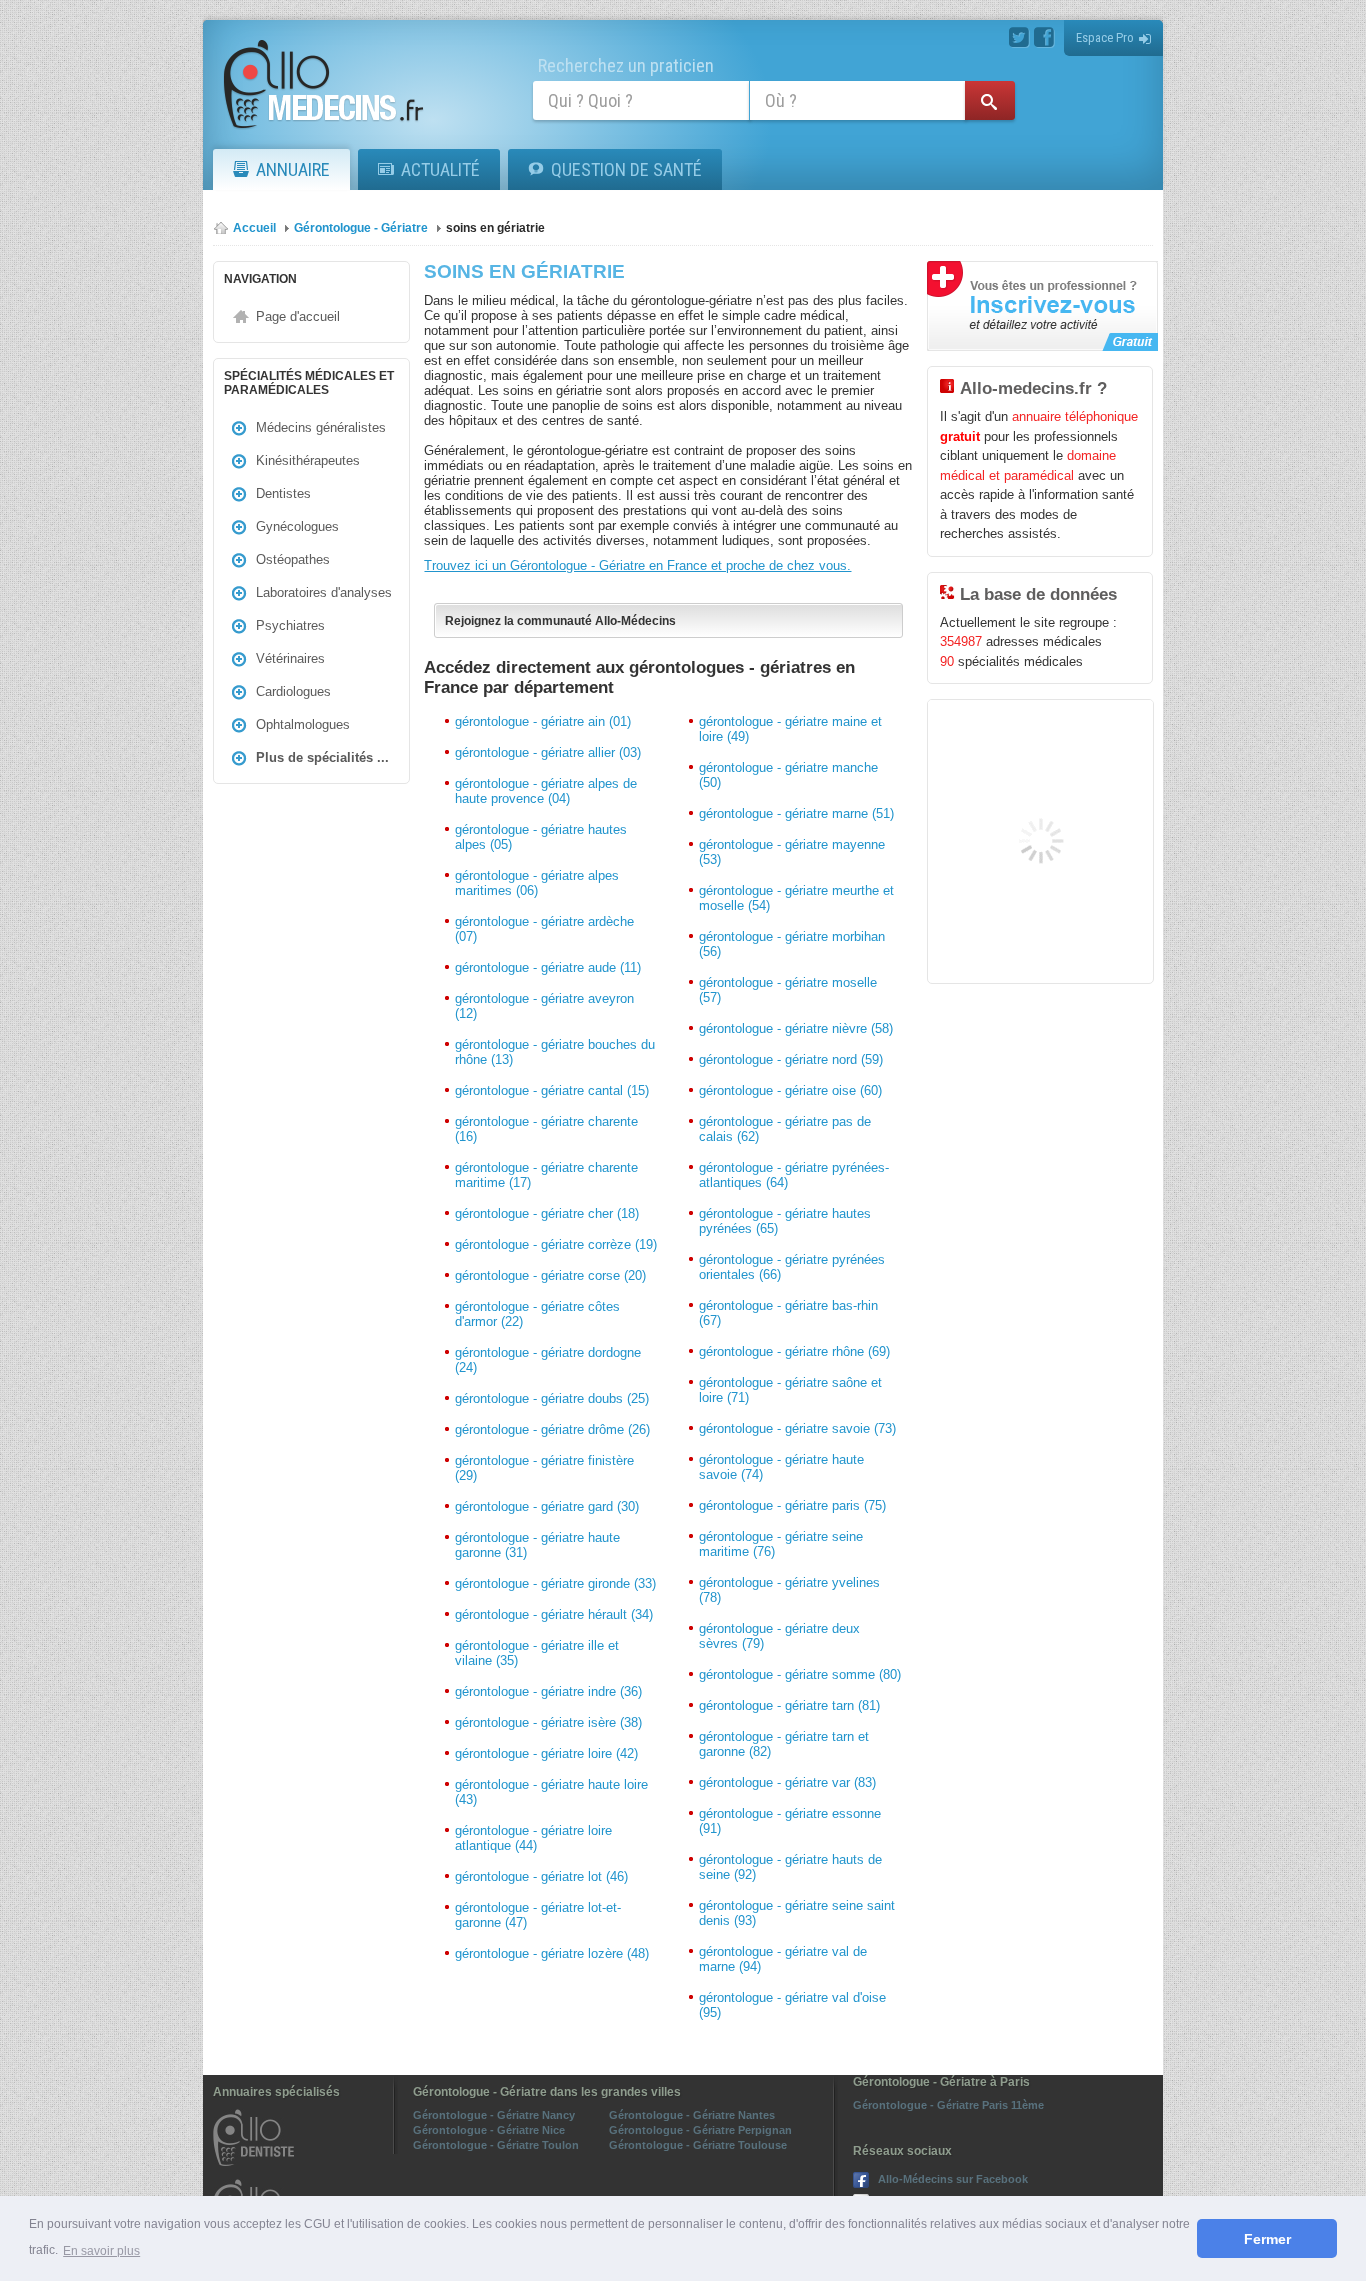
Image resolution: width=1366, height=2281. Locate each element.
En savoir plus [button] (101, 2251)
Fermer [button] (1267, 2239)
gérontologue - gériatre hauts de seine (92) (790, 1867)
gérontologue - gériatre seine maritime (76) (781, 1544)
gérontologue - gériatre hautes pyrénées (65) (785, 1221)
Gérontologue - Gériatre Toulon (496, 2145)
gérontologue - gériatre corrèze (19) (556, 1244)
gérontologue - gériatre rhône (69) (794, 1351)
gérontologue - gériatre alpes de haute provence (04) (546, 791)
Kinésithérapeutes (308, 460)
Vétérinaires (290, 658)
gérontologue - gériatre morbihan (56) (792, 944)
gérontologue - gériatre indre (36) (548, 1691)
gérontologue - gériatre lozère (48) (552, 1953)
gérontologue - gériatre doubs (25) (552, 1398)
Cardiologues (293, 691)
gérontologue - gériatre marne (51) (796, 813)
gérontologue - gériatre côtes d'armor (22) (537, 1314)
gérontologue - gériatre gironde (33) (555, 1583)
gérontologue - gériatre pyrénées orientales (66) (792, 1267)
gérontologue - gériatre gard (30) (547, 1506)
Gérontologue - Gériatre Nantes (692, 2115)
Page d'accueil (298, 316)
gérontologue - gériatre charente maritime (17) (546, 1175)
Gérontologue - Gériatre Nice (489, 2130)
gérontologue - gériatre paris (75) (792, 1505)
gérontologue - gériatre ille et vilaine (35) (537, 1653)
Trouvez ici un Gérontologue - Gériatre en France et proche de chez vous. (637, 565)
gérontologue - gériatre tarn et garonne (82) (784, 1744)
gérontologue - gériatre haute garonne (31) (537, 1545)
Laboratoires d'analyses (324, 592)
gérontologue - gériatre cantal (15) (552, 1090)
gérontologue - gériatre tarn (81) (789, 1705)
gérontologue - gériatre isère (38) (548, 1722)
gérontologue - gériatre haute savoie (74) (781, 1467)
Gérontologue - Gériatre (361, 228)
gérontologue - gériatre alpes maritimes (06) (537, 883)
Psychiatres (290, 625)
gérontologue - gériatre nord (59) (791, 1059)
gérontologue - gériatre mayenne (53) (792, 852)
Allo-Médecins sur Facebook (953, 2179)
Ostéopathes (293, 559)
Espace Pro (1105, 37)
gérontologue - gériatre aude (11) (548, 967)
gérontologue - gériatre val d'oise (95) (792, 2005)
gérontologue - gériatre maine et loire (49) (790, 729)
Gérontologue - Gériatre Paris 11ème (948, 2105)
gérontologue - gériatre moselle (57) (788, 990)
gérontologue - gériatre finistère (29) (544, 1468)
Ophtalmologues (303, 724)
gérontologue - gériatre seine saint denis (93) (797, 1913)
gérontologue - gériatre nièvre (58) (796, 1028)
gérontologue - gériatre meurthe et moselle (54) (796, 898)
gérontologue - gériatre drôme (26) (552, 1429)
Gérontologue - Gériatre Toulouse (698, 2145)
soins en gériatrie (495, 228)
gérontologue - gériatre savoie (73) (797, 1428)
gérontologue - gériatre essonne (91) (790, 1821)
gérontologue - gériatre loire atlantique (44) (533, 1838)
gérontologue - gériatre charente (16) (546, 1129)
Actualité (440, 169)
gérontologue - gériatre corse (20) (550, 1275)
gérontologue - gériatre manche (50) (788, 775)
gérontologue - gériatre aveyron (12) (544, 1006)
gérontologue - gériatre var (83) (787, 1782)
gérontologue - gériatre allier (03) (548, 752)
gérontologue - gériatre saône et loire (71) (790, 1390)
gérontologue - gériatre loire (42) (546, 1753)
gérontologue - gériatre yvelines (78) (789, 1590)
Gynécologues (297, 526)
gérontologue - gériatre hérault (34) (554, 1614)
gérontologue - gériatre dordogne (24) (548, 1360)
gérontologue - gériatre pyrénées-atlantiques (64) (794, 1175)
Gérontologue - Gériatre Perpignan (700, 2130)
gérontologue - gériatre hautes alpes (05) (541, 837)
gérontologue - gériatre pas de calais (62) (785, 1129)
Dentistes (283, 493)
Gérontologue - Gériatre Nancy (494, 2115)
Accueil (254, 228)
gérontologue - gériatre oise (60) (790, 1090)
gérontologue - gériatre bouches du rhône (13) (555, 1052)
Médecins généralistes (321, 427)
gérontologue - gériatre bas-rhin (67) (788, 1313)
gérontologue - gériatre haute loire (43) (551, 1792)
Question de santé (626, 169)
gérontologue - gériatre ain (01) (543, 721)
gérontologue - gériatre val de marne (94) (783, 1959)
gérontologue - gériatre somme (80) (800, 1674)
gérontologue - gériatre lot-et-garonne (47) (538, 1915)
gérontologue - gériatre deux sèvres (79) (779, 1636)
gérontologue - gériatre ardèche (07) (544, 929)
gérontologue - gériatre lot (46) (541, 1876)
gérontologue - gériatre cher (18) (547, 1213)
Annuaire (293, 169)
